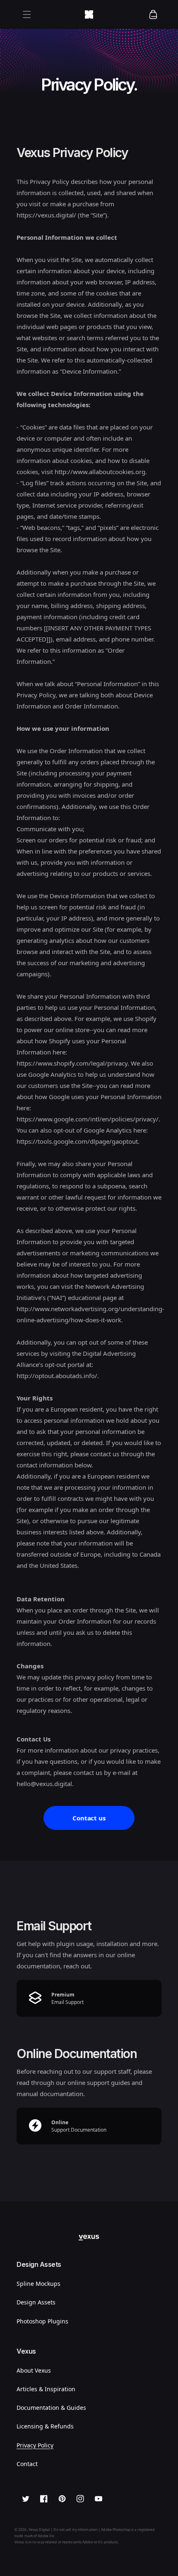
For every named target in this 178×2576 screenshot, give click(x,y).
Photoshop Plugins (42, 2321)
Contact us (89, 1818)
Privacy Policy (35, 2445)
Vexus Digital (39, 2529)
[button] (27, 14)
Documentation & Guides (51, 2408)
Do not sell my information (75, 2529)
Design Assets (36, 2302)
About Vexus (34, 2370)
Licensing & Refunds (45, 2426)
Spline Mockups (38, 2284)
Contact (27, 2464)
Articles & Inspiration (46, 2389)
